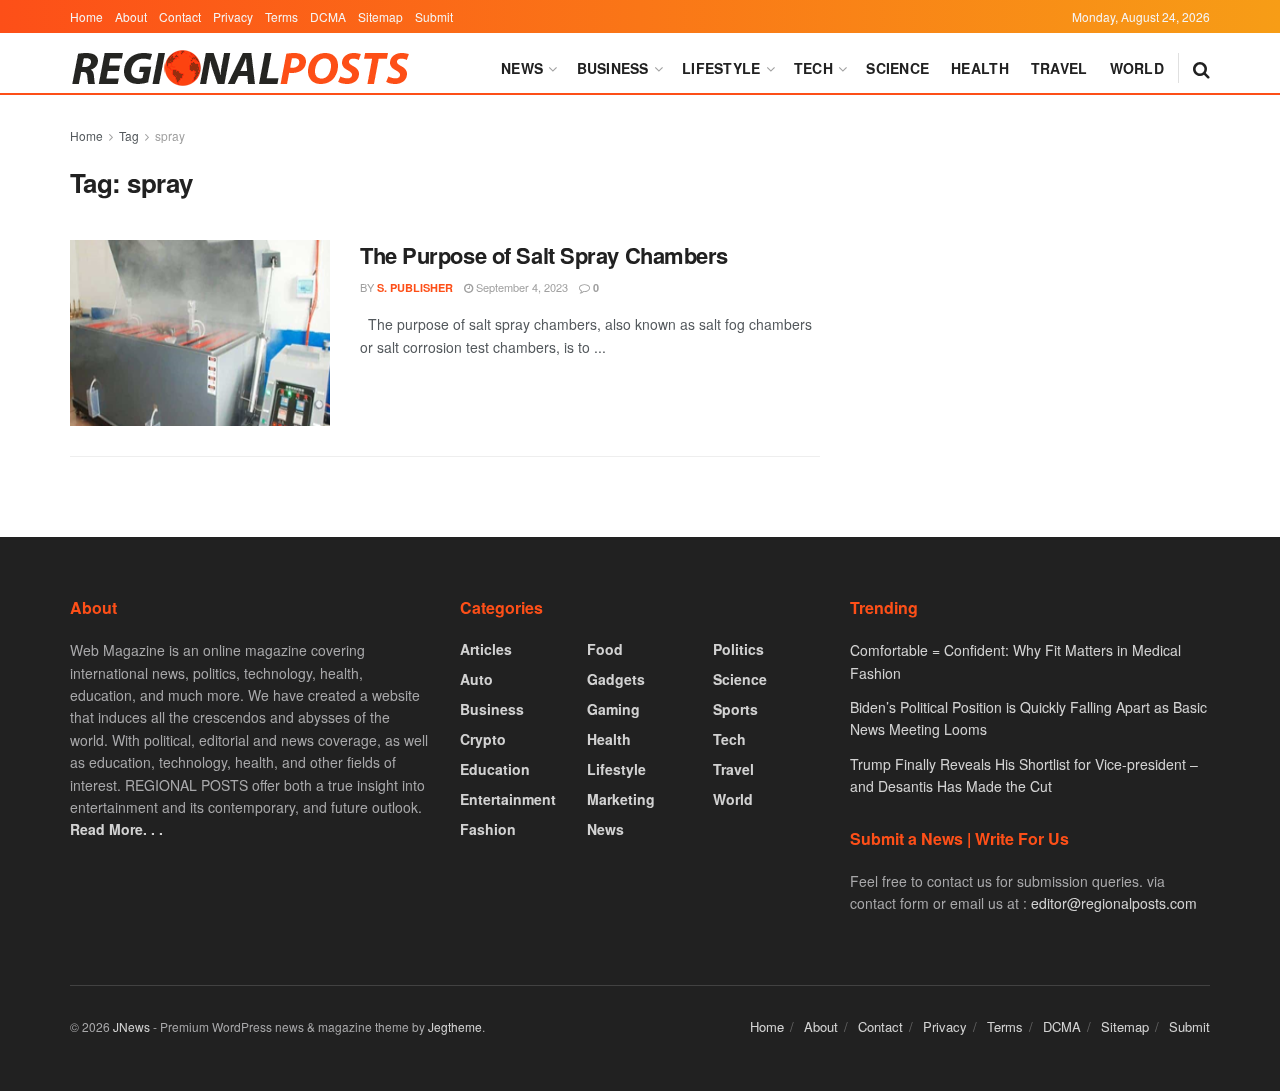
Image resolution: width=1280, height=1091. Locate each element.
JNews (131, 1026)
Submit (434, 16)
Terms (281, 16)
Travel (1059, 68)
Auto (476, 679)
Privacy (233, 16)
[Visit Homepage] (245, 68)
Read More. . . (116, 829)
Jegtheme (455, 1026)
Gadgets (616, 679)
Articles (486, 649)
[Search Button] (1201, 68)
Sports (735, 709)
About (131, 16)
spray (170, 135)
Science (897, 68)
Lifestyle (721, 68)
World (1137, 68)
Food (605, 649)
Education (495, 769)
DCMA (328, 16)
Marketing (621, 799)
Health (980, 68)
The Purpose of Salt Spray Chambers (544, 255)
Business (613, 68)
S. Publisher (415, 287)
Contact (180, 16)
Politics (738, 649)
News (522, 68)
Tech (813, 68)
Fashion (488, 829)
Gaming (613, 709)
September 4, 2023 (520, 287)
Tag (129, 135)
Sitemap (380, 16)
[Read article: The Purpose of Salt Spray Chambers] (200, 333)
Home (86, 16)
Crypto (483, 739)
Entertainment (508, 799)
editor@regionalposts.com (1114, 903)
